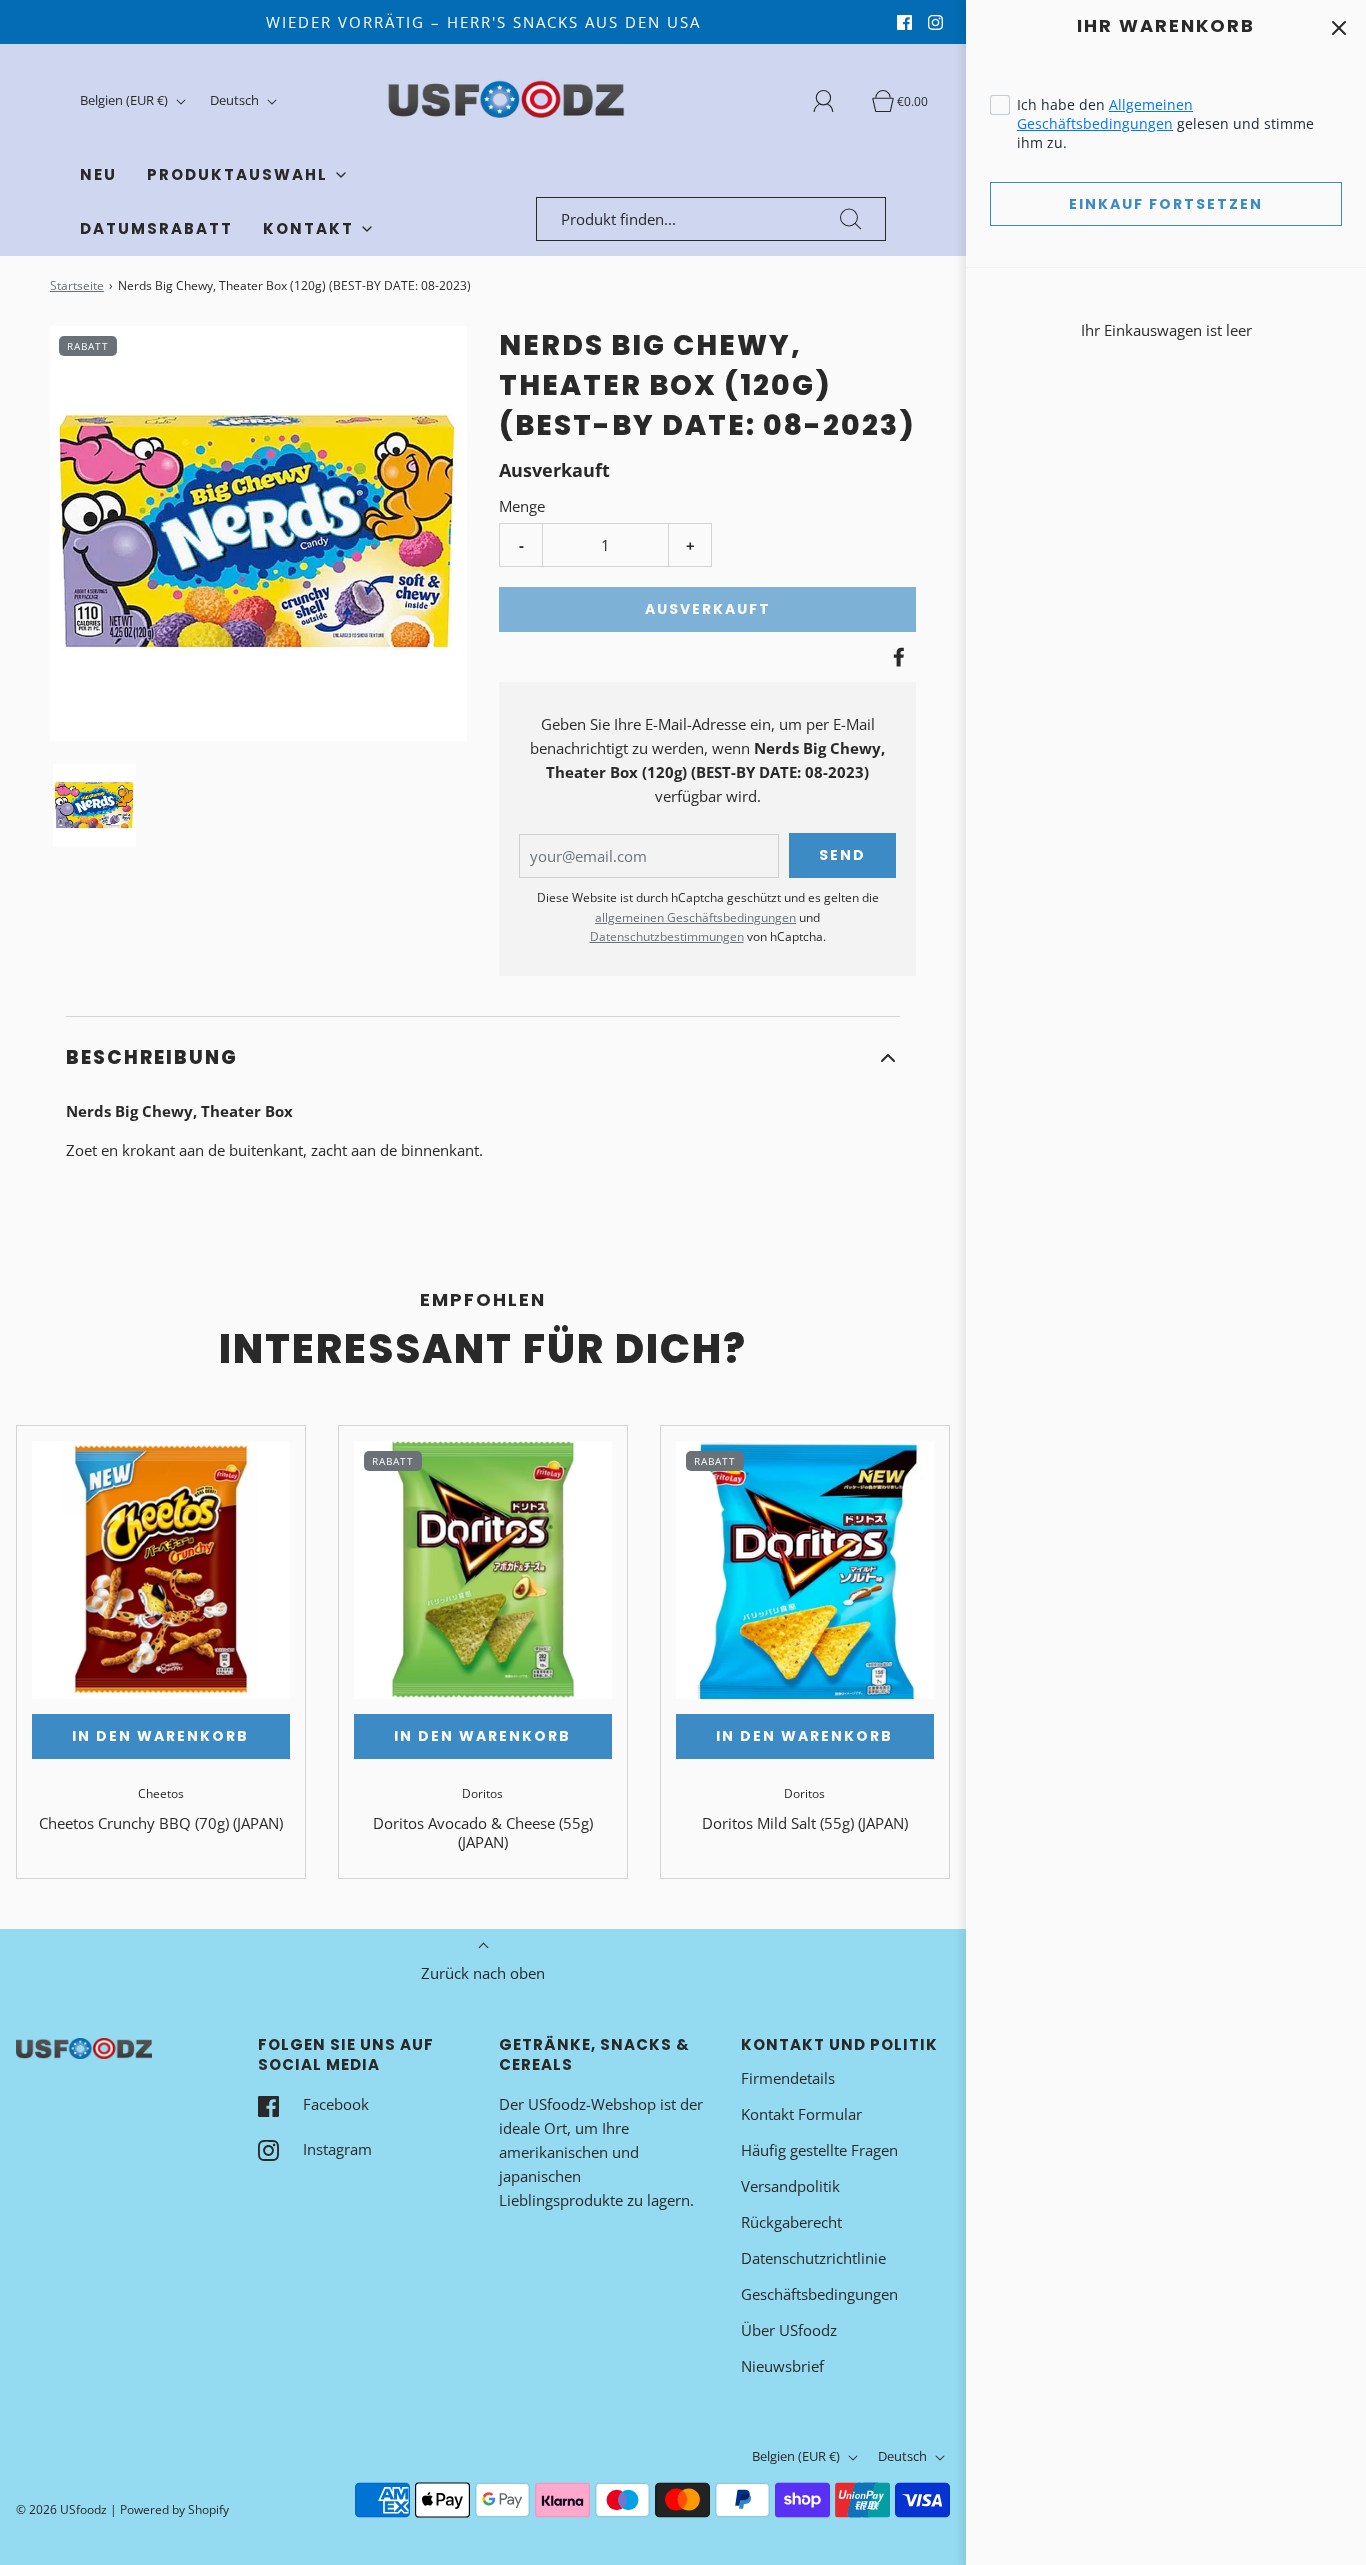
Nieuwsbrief (782, 2366)
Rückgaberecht (791, 2222)
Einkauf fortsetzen (1166, 204)
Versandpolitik (790, 2186)
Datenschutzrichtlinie (813, 2258)
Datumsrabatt (156, 228)
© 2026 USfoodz (61, 2509)
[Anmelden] (835, 101)
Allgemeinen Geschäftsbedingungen (1105, 114)
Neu (98, 174)
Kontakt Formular (801, 2114)
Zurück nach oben (483, 1973)
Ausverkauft (708, 609)
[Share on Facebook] (896, 657)
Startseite (77, 285)
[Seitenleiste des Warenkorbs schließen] (1338, 27)
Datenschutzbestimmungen (667, 936)
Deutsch (236, 100)
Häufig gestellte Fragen (819, 2150)
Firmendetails (788, 2078)
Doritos (482, 1793)
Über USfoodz (789, 2330)
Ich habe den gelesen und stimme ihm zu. (1165, 123)
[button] (94, 805)
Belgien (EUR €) (125, 100)
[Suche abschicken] (851, 219)
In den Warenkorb (160, 1736)
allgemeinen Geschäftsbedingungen (695, 917)
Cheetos (161, 1793)
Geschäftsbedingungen (819, 2294)
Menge (522, 506)
